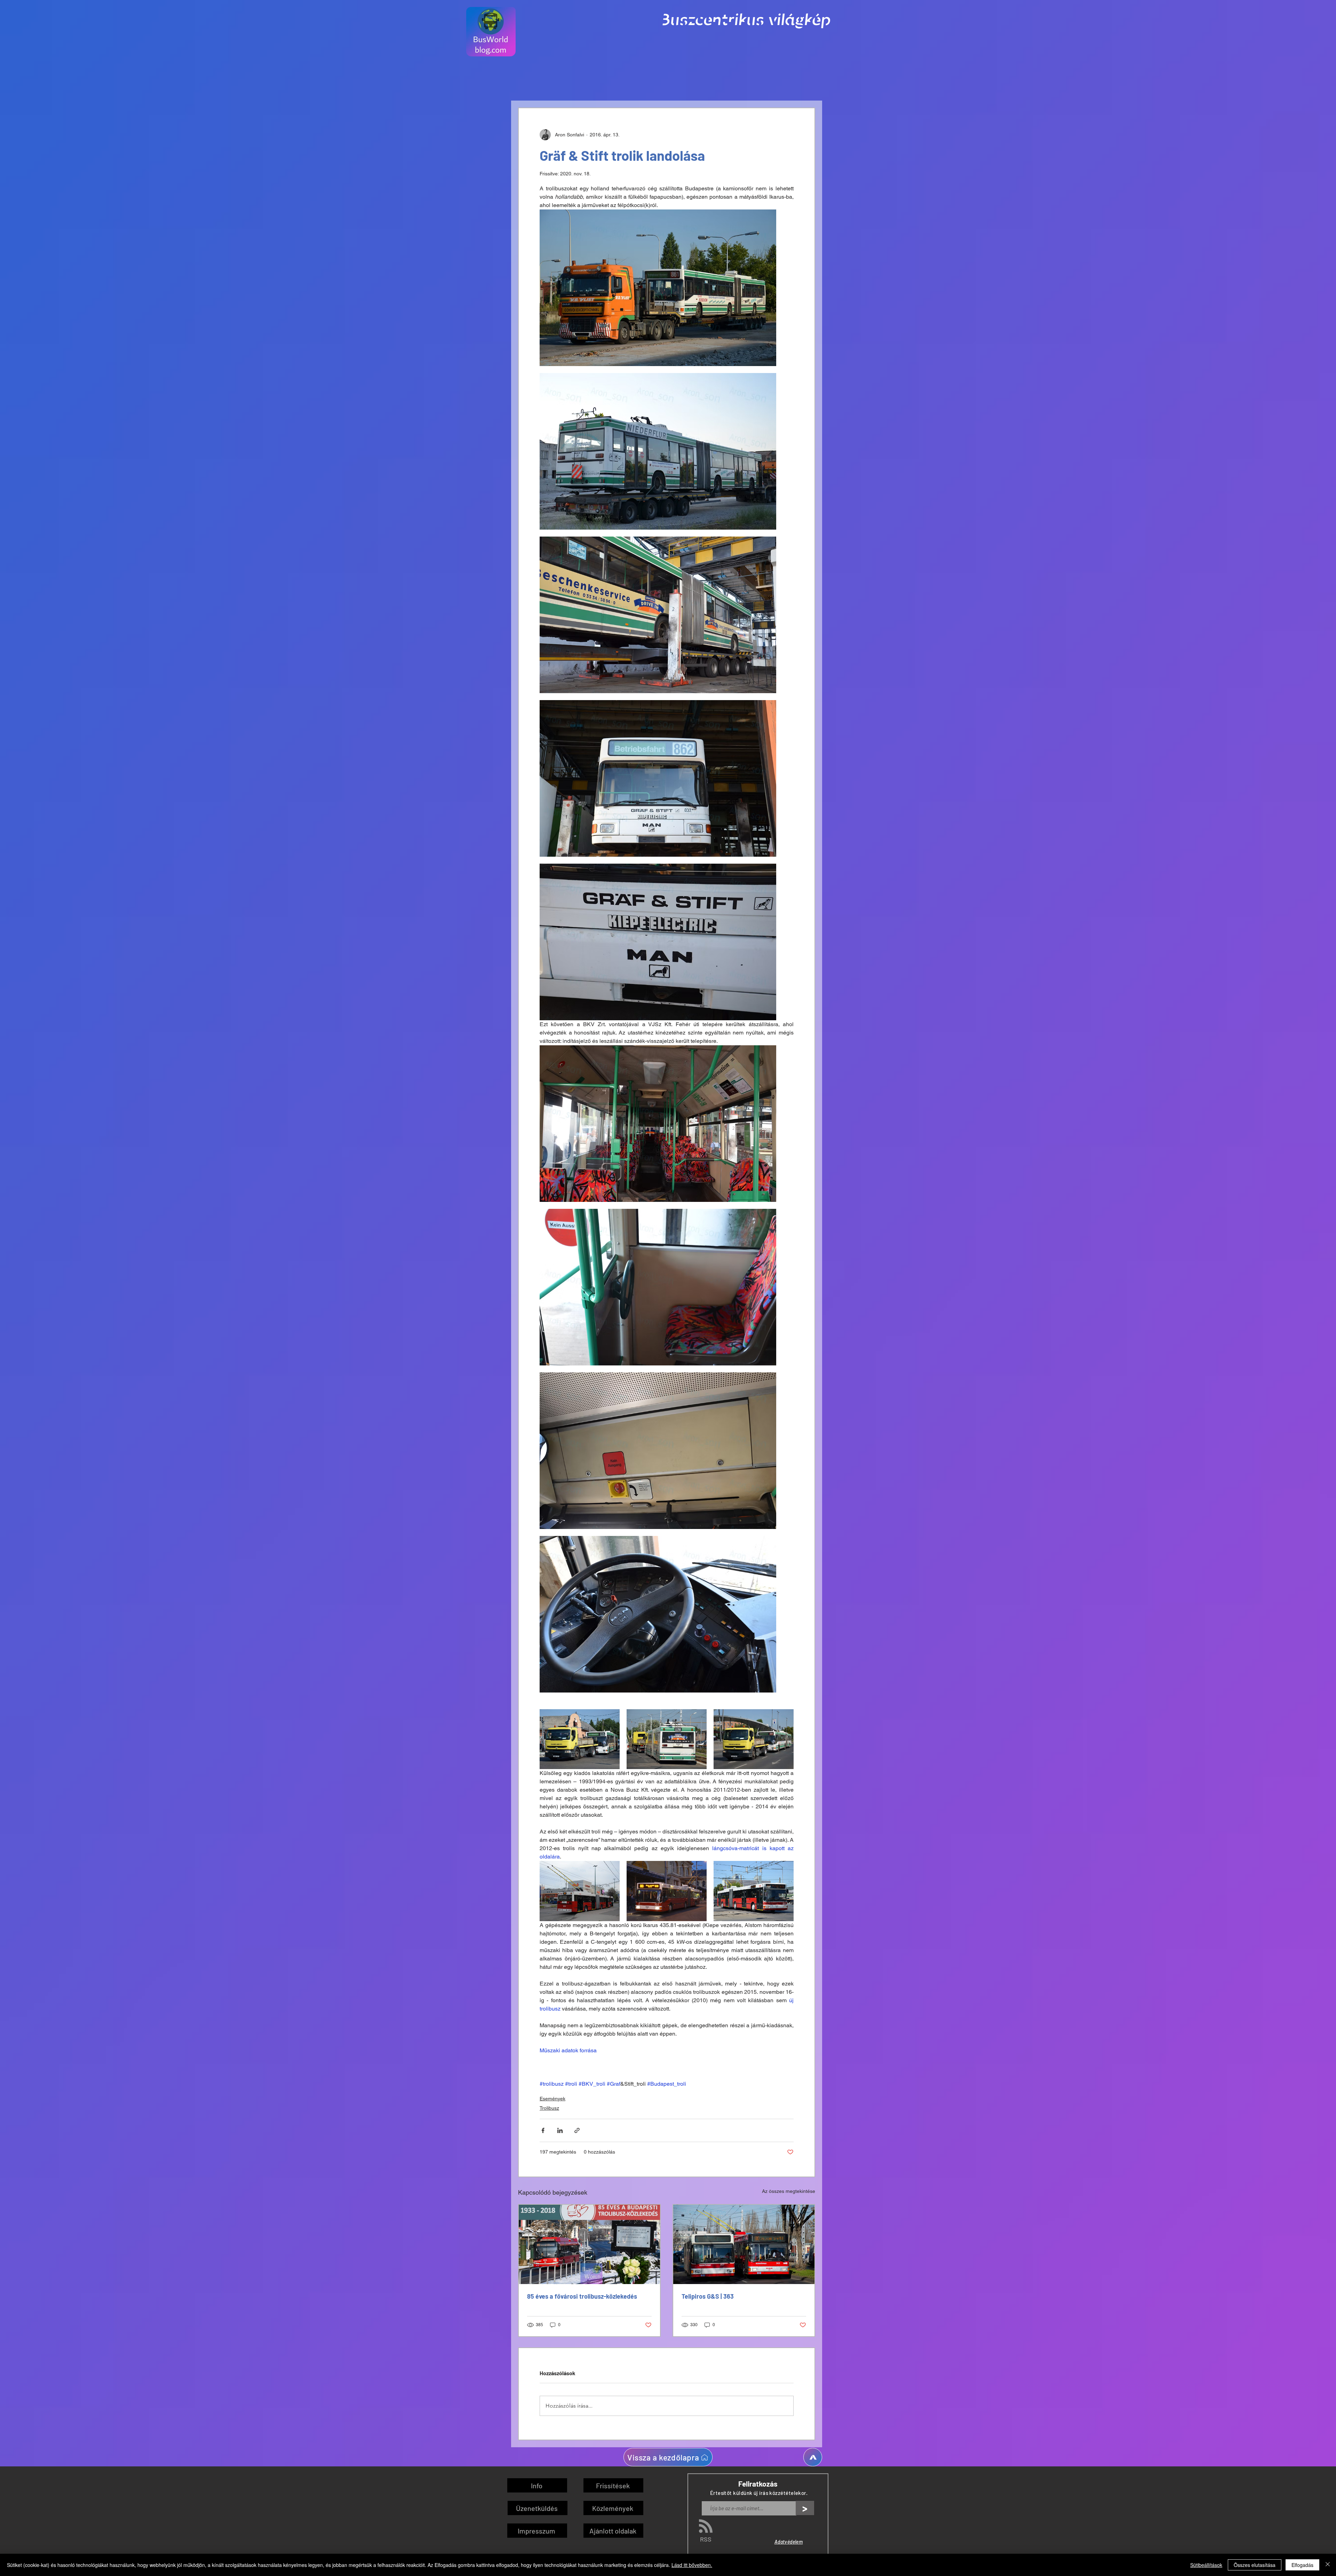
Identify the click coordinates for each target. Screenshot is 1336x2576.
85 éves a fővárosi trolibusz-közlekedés (582, 2296)
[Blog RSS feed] (706, 2526)
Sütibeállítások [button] (1206, 2565)
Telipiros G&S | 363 (708, 2296)
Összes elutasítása (1255, 2565)
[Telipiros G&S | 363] (744, 2244)
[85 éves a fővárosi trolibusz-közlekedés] (589, 2244)
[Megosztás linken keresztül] (577, 2130)
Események (552, 2099)
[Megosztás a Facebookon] (543, 2130)
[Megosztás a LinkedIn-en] (560, 2130)
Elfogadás (1302, 2565)
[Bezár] (1328, 2565)
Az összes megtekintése (789, 2191)
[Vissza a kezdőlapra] (813, 2457)
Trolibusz (549, 2108)
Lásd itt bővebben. (692, 2565)
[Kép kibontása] (658, 288)
